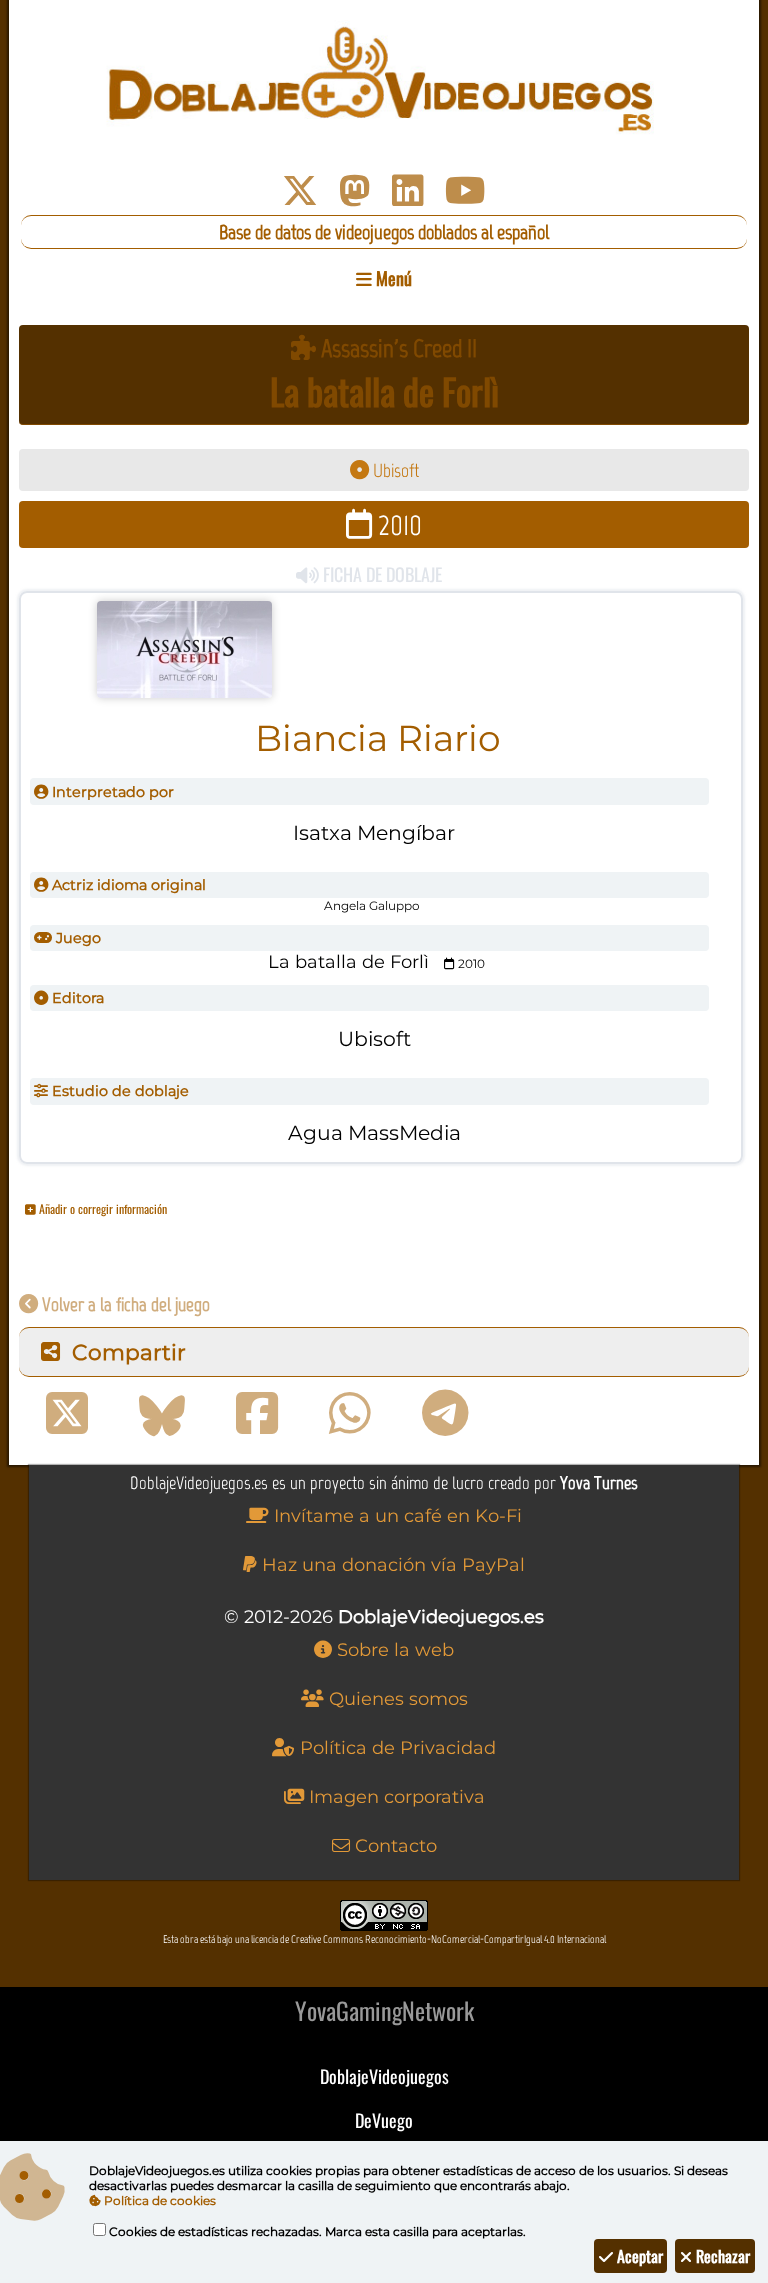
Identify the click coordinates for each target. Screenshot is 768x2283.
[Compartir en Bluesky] (162, 1414)
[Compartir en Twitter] (67, 1414)
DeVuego (384, 2120)
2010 (397, 524)
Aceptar (638, 2256)
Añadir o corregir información (101, 1208)
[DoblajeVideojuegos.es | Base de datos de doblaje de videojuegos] (384, 80)
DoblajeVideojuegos (384, 2076)
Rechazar (721, 2256)
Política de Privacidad (395, 1748)
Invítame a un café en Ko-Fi (395, 1516)
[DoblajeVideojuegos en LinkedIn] (408, 191)
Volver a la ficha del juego (124, 1304)
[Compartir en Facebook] (257, 1414)
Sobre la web (393, 1650)
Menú (392, 278)
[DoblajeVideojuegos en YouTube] (465, 191)
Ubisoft (394, 470)
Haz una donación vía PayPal (391, 1565)
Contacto (393, 1846)
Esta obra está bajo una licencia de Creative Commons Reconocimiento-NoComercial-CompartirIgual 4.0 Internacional (384, 1939)
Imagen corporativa (394, 1797)
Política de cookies (158, 2200)
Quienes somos (396, 1699)
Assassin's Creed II (396, 348)
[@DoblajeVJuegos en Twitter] (300, 191)
